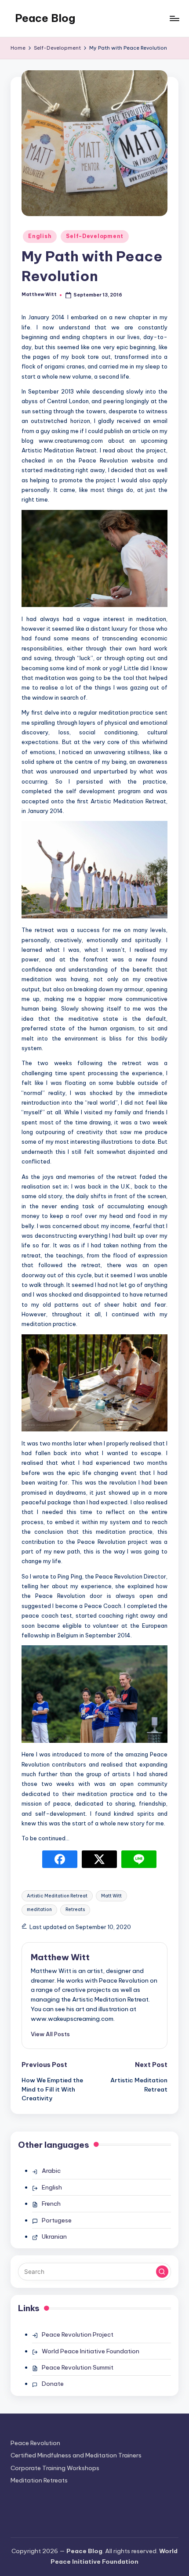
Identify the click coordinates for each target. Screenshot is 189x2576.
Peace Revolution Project (78, 2334)
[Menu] (174, 18)
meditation (39, 1909)
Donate (53, 2384)
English (40, 236)
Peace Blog (45, 18)
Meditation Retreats (39, 2480)
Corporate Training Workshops (55, 2468)
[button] (50, 2034)
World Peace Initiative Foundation (91, 2351)
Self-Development (95, 236)
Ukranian (54, 2236)
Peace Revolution (35, 2443)
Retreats (75, 1909)
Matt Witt (111, 1896)
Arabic (51, 2171)
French (51, 2204)
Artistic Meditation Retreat (57, 1896)
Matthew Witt (60, 1957)
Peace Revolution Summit (78, 2367)
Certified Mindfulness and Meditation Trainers (76, 2455)
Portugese (57, 2220)
